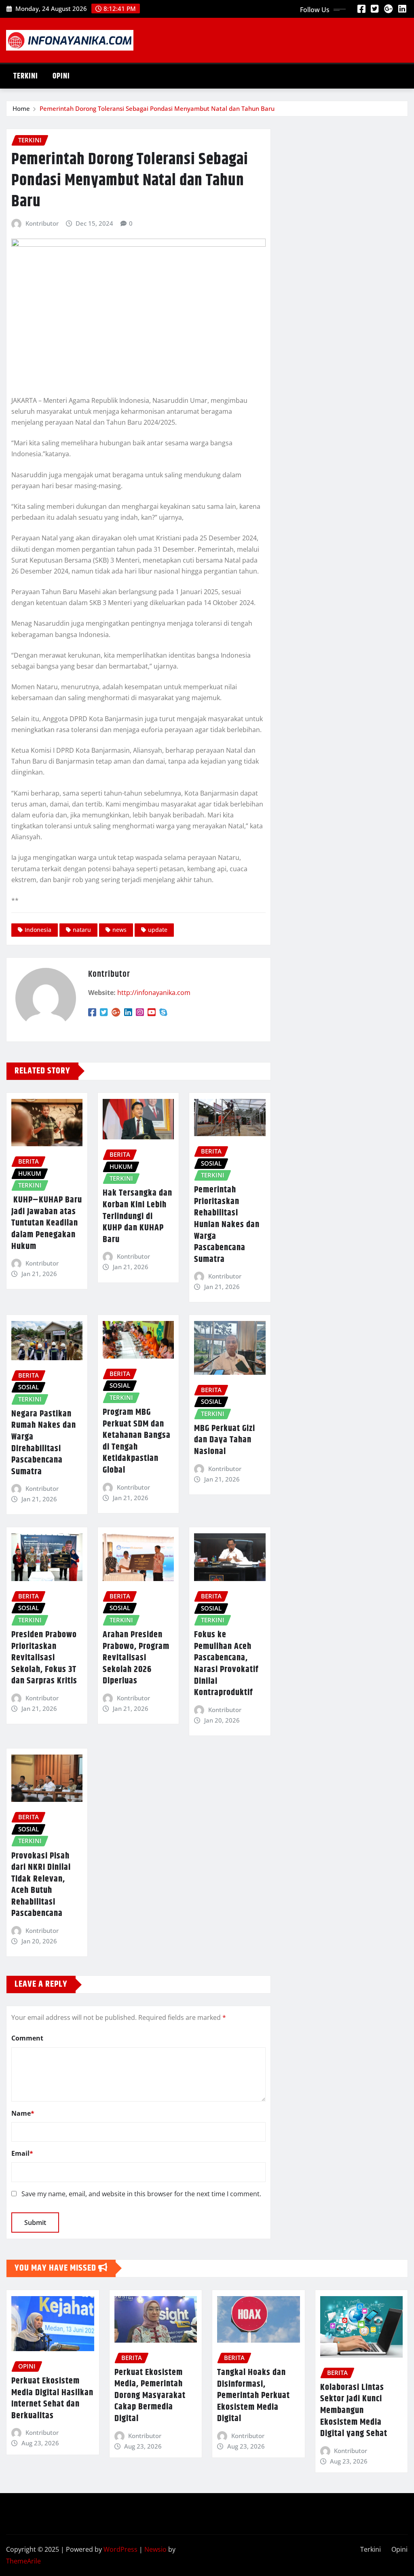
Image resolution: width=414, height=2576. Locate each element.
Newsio (155, 2549)
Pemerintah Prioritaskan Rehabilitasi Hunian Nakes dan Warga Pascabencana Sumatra (227, 1225)
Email (22, 2153)
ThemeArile (23, 2561)
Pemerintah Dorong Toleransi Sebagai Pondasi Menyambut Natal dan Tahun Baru (157, 108)
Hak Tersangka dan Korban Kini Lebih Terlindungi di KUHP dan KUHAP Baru (137, 1216)
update (158, 930)
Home (21, 108)
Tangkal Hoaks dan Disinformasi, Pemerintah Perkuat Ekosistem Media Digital (253, 2396)
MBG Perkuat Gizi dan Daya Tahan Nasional (225, 1440)
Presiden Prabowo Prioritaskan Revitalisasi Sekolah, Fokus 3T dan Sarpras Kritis (44, 1658)
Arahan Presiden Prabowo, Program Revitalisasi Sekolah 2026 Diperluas (136, 1658)
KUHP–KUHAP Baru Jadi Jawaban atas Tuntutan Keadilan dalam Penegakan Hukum (47, 1223)
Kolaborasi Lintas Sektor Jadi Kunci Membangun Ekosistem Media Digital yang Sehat (354, 2411)
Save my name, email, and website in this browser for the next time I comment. (141, 2194)
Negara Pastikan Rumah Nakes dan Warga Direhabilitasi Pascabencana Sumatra (44, 1443)
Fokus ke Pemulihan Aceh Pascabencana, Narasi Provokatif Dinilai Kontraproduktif (226, 1664)
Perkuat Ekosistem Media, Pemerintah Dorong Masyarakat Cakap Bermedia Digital (150, 2396)
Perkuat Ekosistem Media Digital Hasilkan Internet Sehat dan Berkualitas (52, 2398)
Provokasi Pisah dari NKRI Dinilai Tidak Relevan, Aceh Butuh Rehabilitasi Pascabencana (41, 1885)
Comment (27, 2038)
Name (23, 2113)
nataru (82, 930)
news (119, 930)
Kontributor (42, 223)
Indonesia (38, 930)
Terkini (26, 76)
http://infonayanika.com (154, 993)
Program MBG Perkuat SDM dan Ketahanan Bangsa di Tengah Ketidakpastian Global (137, 1441)
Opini (61, 76)
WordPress (120, 2549)
